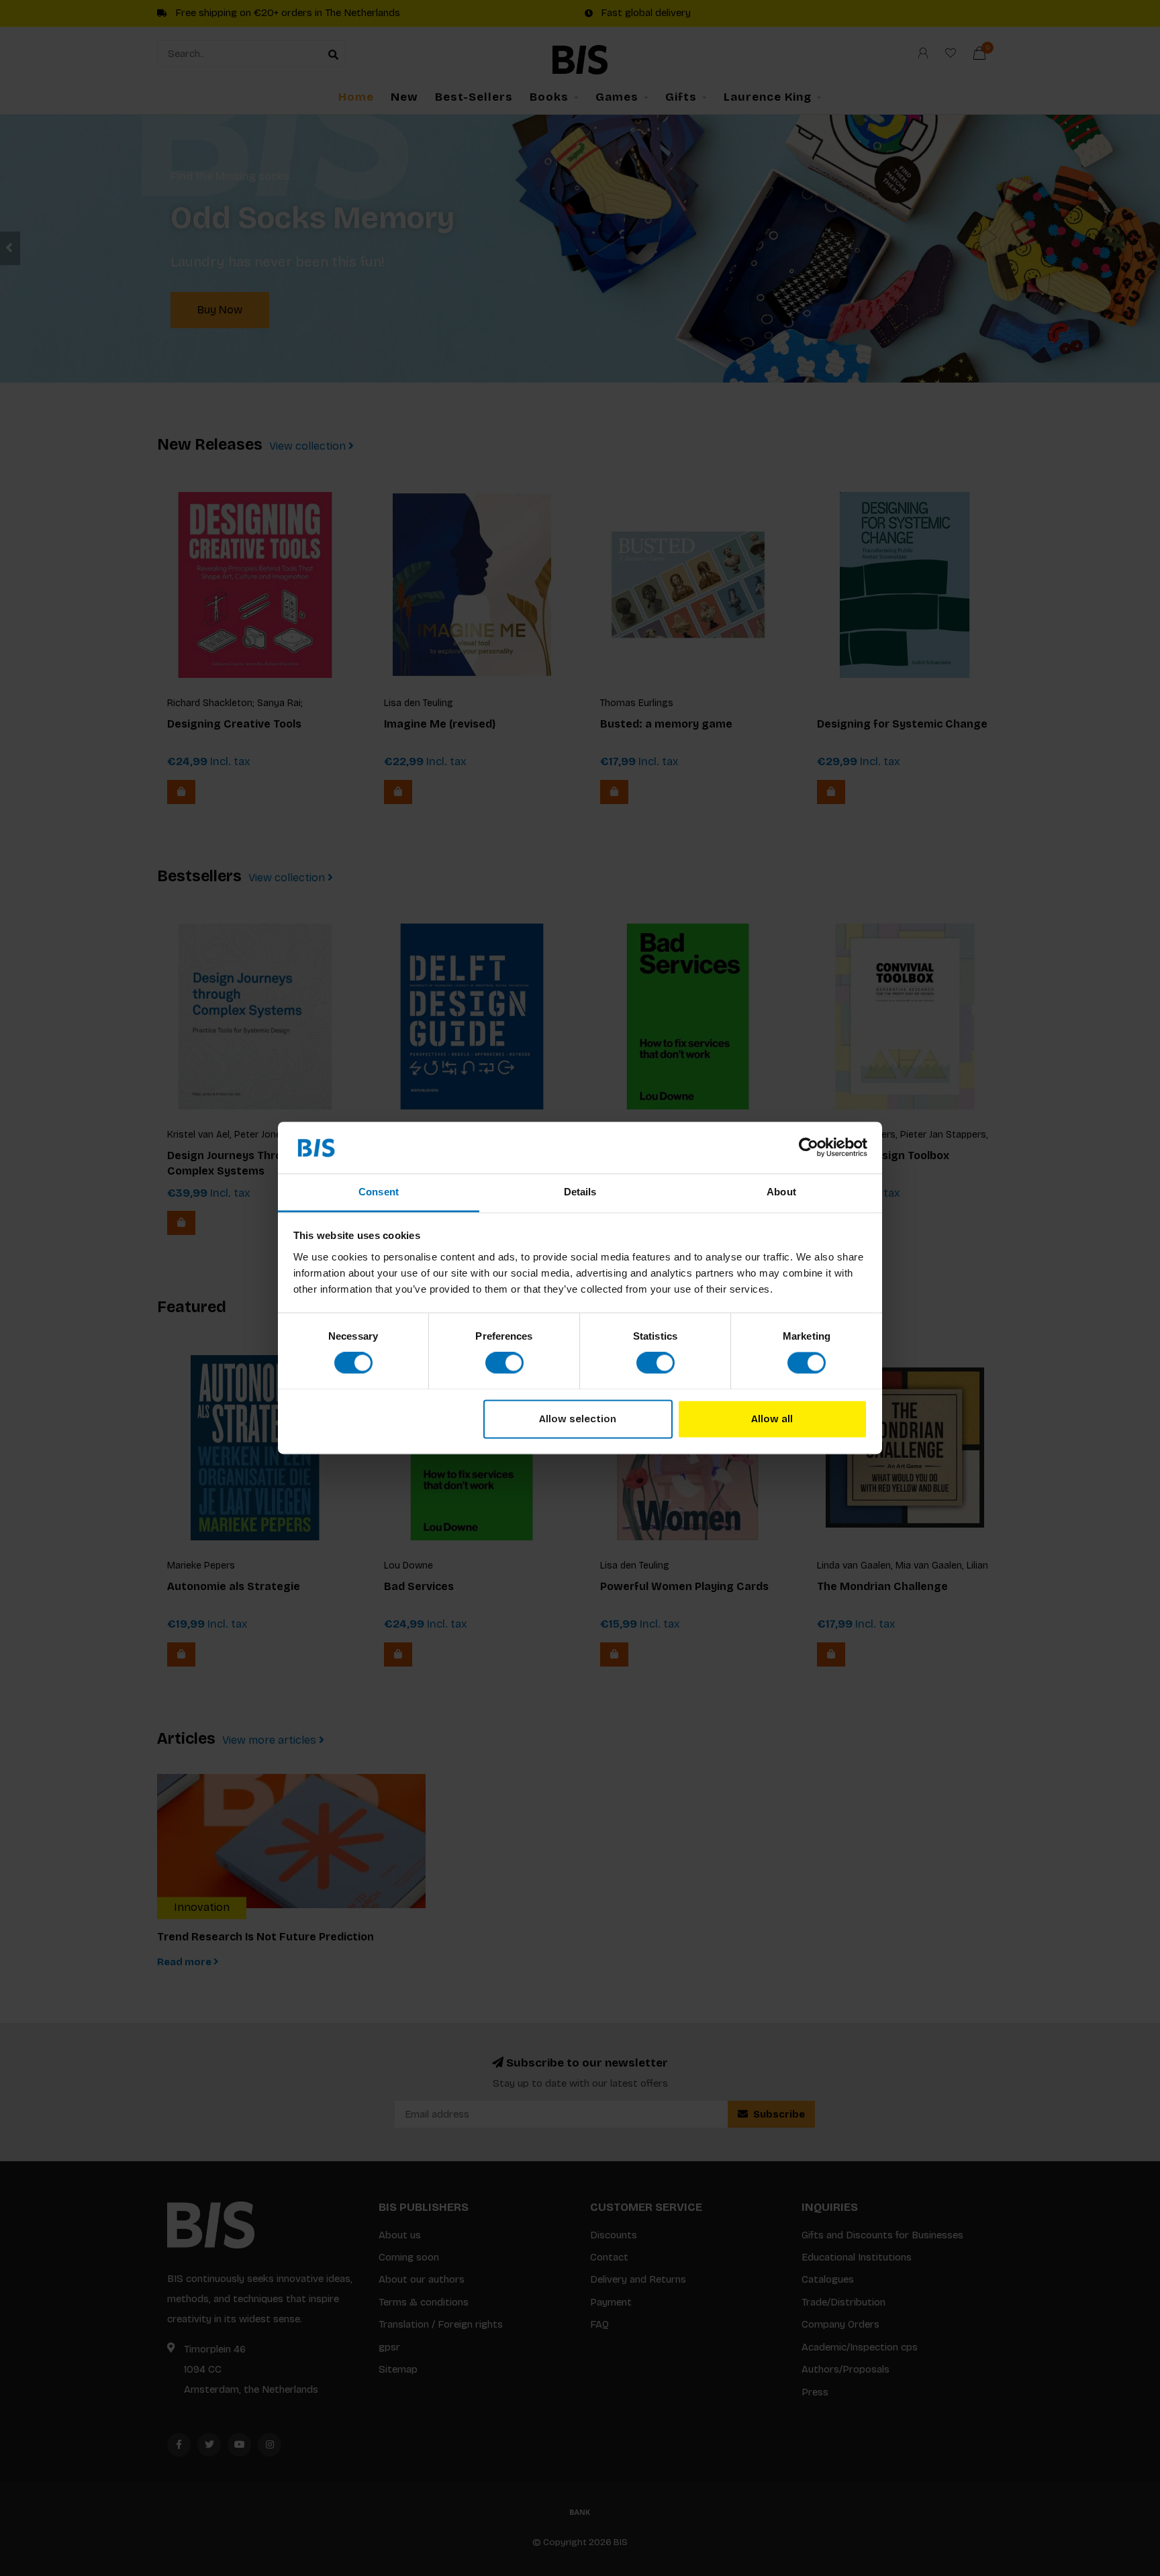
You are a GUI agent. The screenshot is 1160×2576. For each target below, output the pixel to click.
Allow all (772, 1419)
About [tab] (781, 1192)
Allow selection (578, 1419)
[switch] (504, 1363)
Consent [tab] (379, 1192)
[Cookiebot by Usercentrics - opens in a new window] (809, 1148)
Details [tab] (580, 1192)
